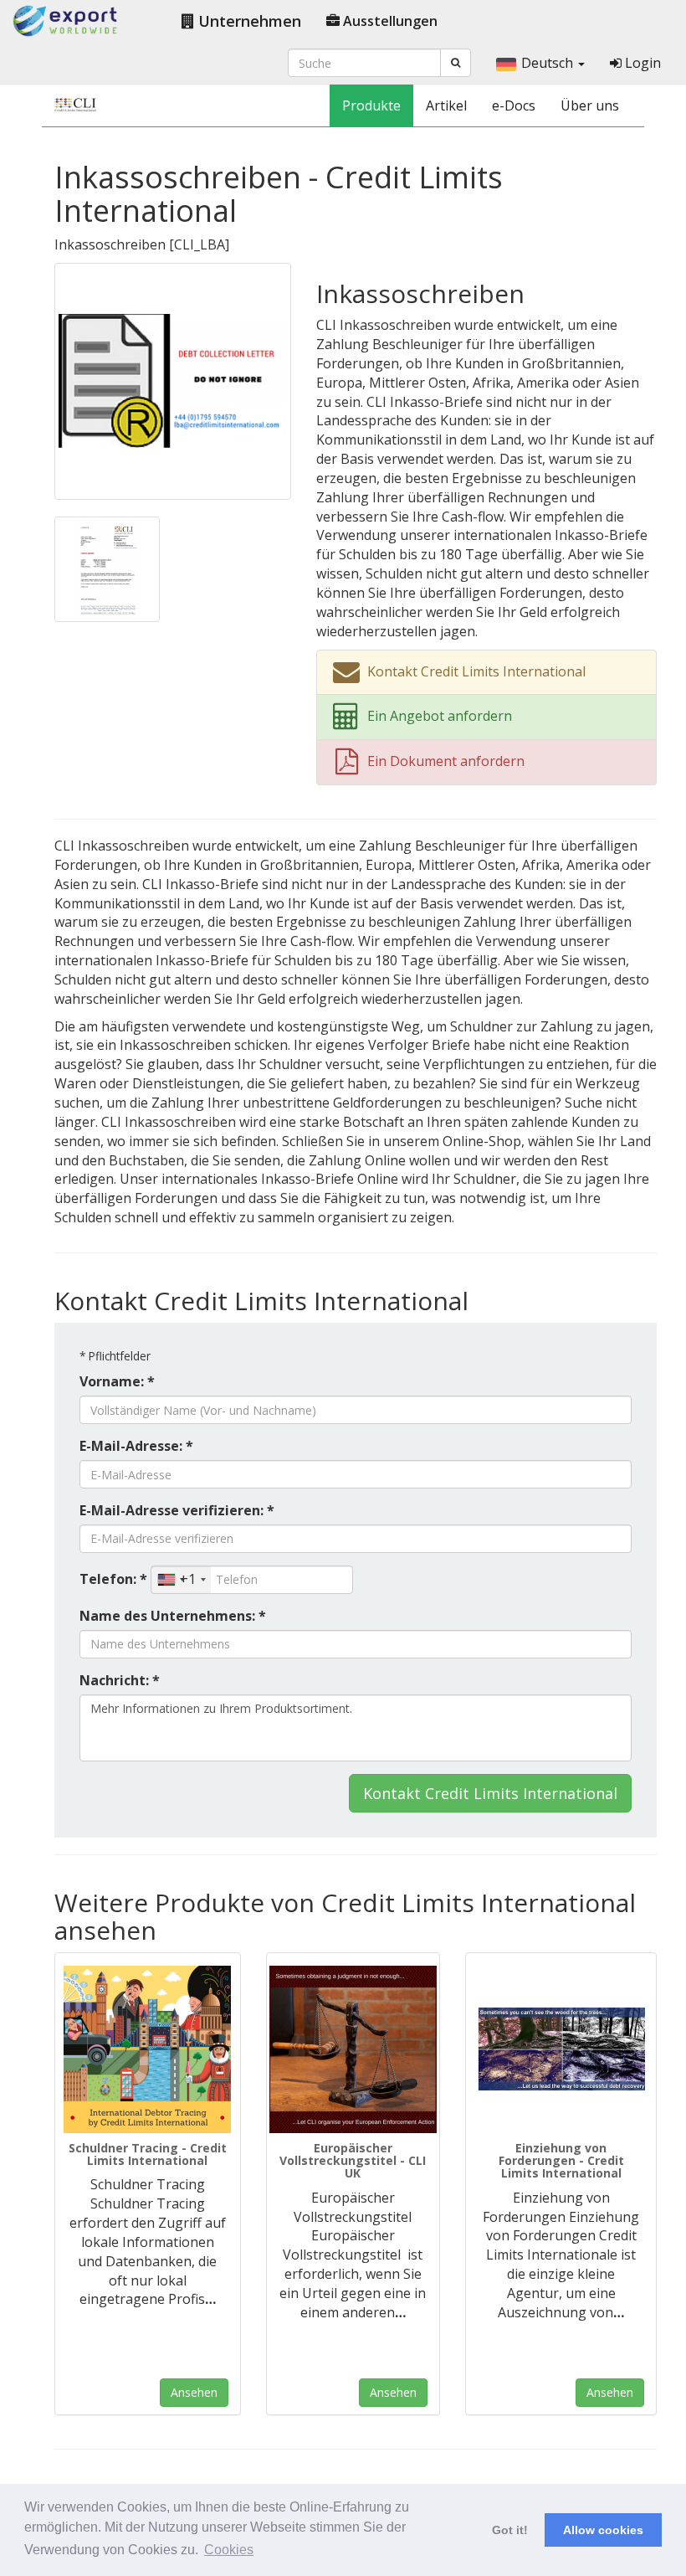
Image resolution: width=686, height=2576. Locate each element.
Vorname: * (117, 1381)
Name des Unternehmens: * (173, 1616)
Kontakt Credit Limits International (490, 1793)
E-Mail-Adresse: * (136, 1446)
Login (641, 63)
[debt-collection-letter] (173, 380)
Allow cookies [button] (603, 2530)
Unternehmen (248, 21)
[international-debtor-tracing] (148, 2049)
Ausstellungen (389, 21)
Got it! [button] (510, 2530)
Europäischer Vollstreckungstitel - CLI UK (353, 2161)
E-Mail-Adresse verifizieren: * (177, 1510)
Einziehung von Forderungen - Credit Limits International (561, 2161)
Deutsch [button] (549, 63)
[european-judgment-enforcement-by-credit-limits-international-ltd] (353, 2049)
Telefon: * (113, 1579)
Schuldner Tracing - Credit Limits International (148, 2154)
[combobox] (181, 1580)
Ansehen (194, 2392)
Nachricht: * (120, 1680)
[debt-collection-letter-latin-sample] (107, 568)
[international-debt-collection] (561, 2049)
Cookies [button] (229, 2550)
